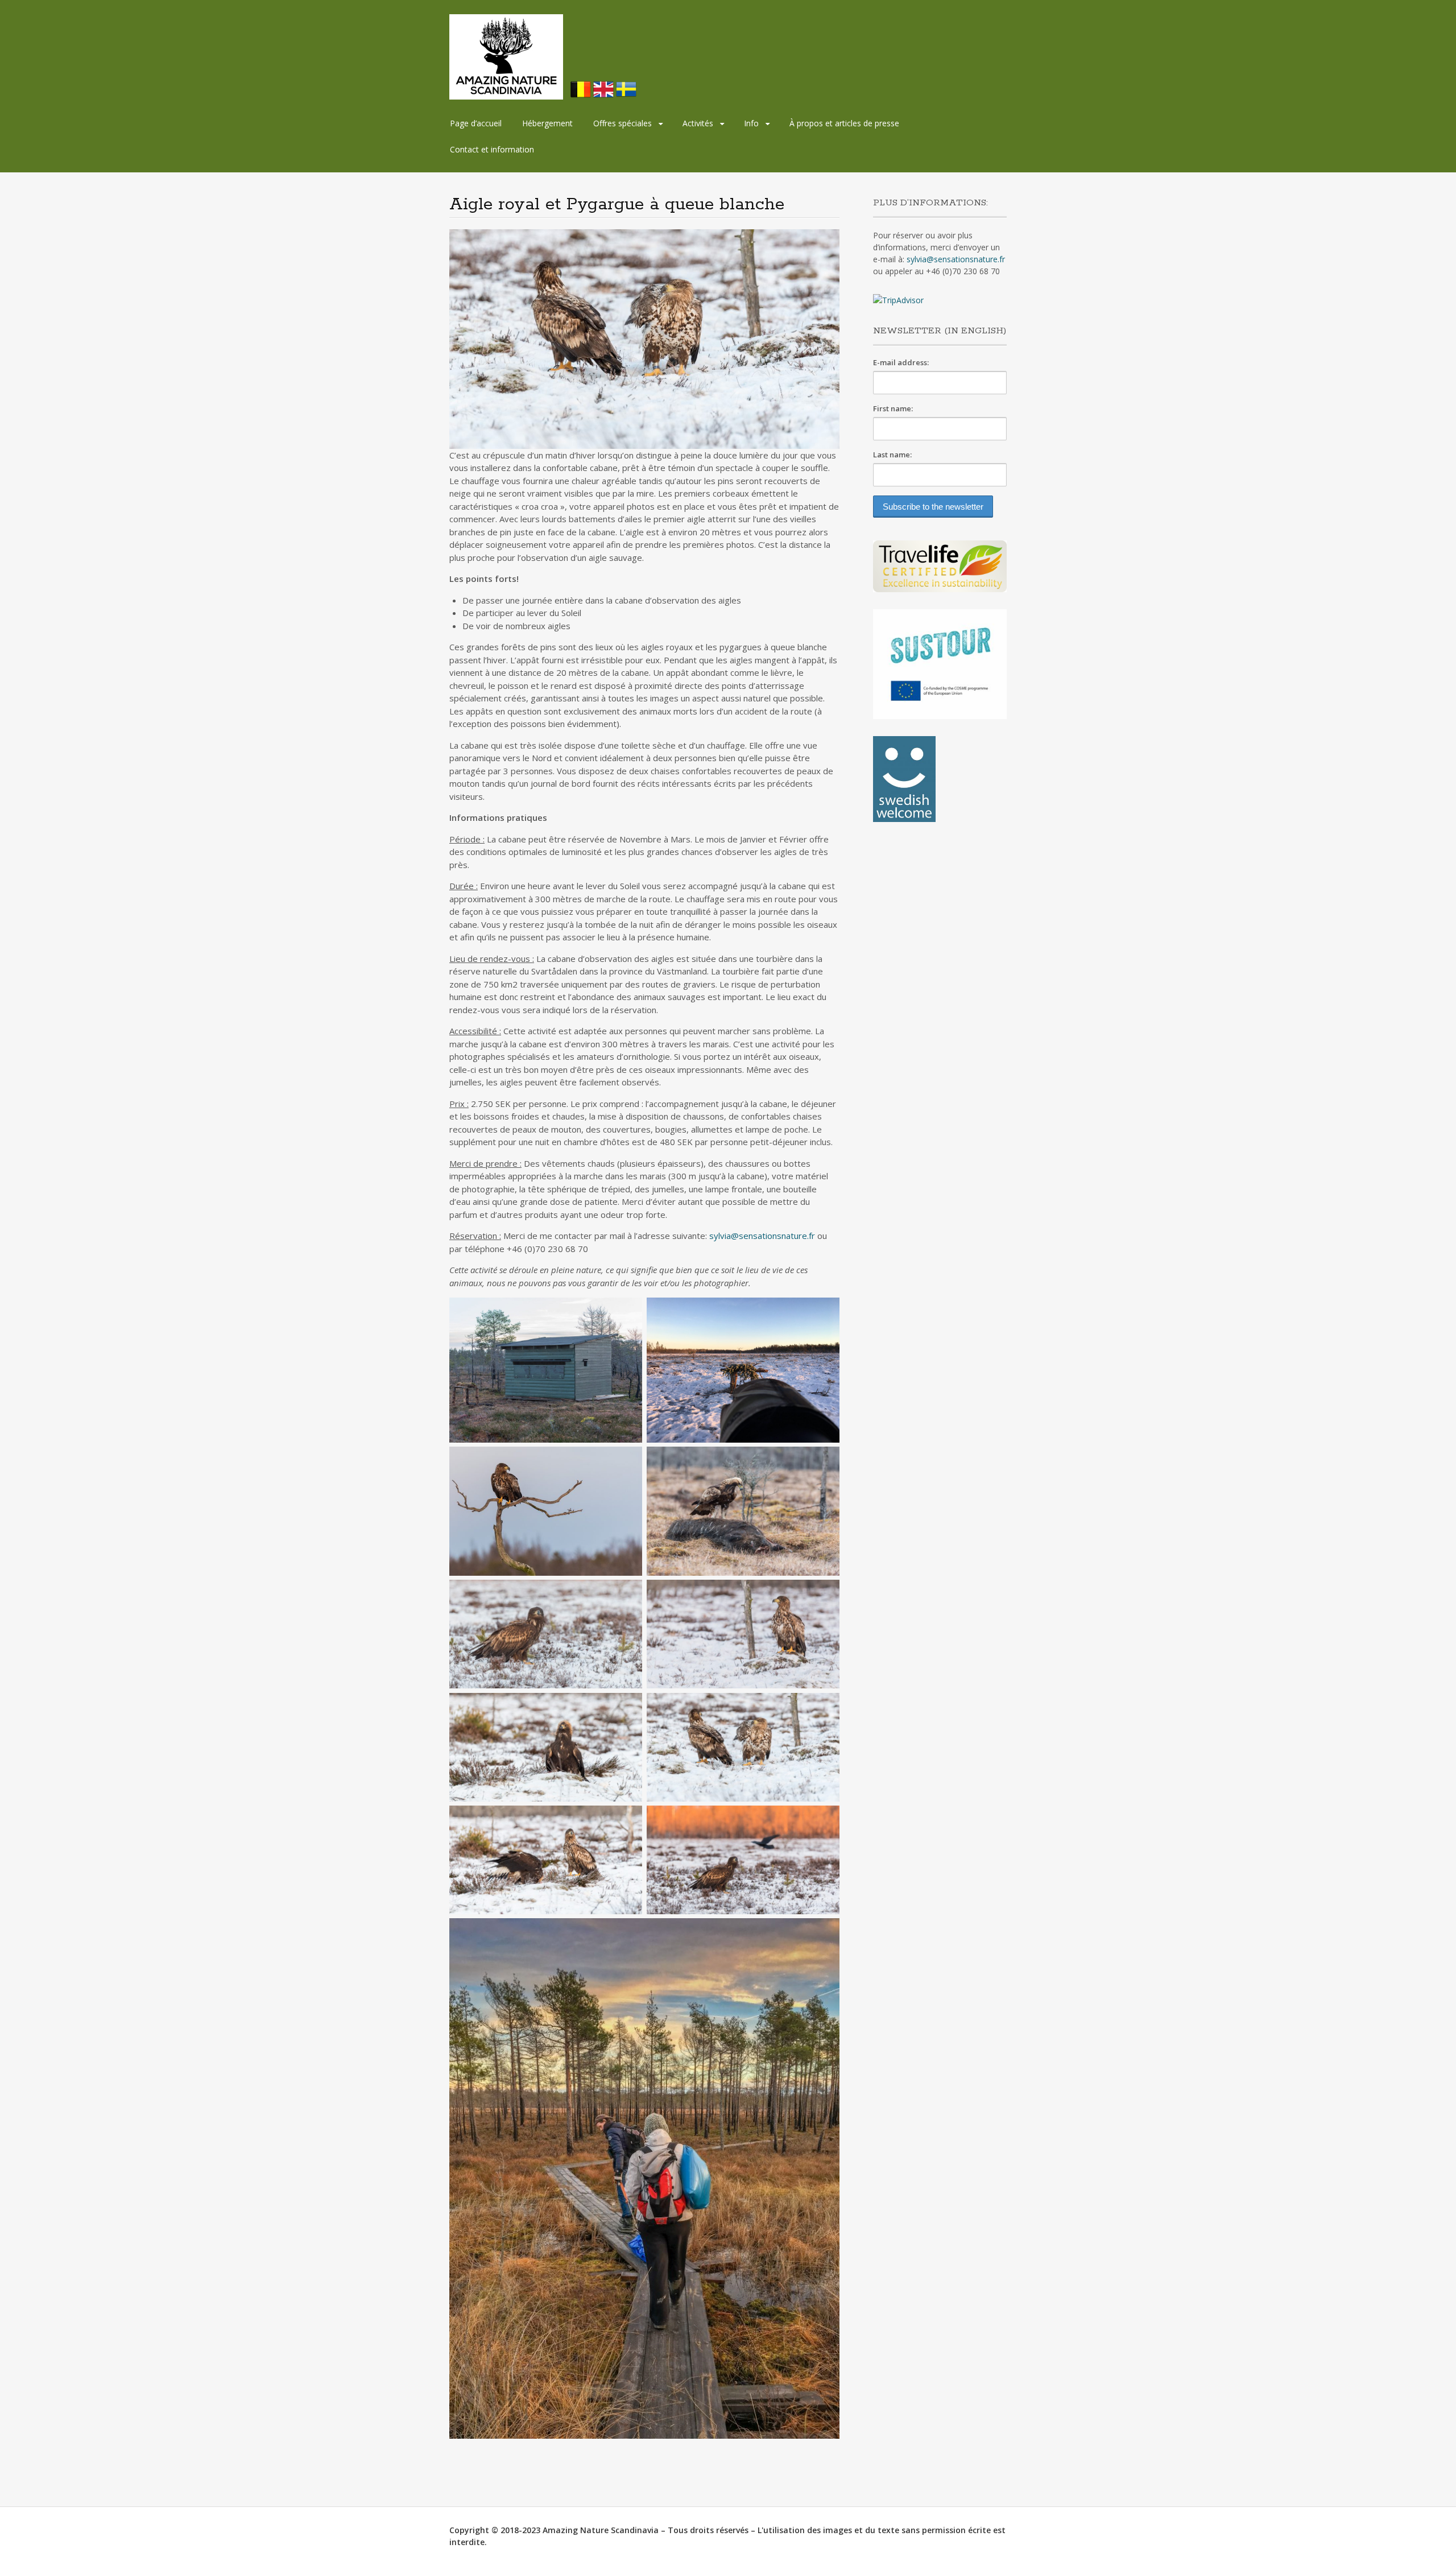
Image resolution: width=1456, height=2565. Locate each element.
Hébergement (547, 123)
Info (751, 123)
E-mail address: (901, 362)
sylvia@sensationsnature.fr (762, 1236)
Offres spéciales (622, 123)
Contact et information (492, 149)
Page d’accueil (476, 123)
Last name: (892, 455)
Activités (698, 123)
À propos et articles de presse (844, 123)
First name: (893, 408)
